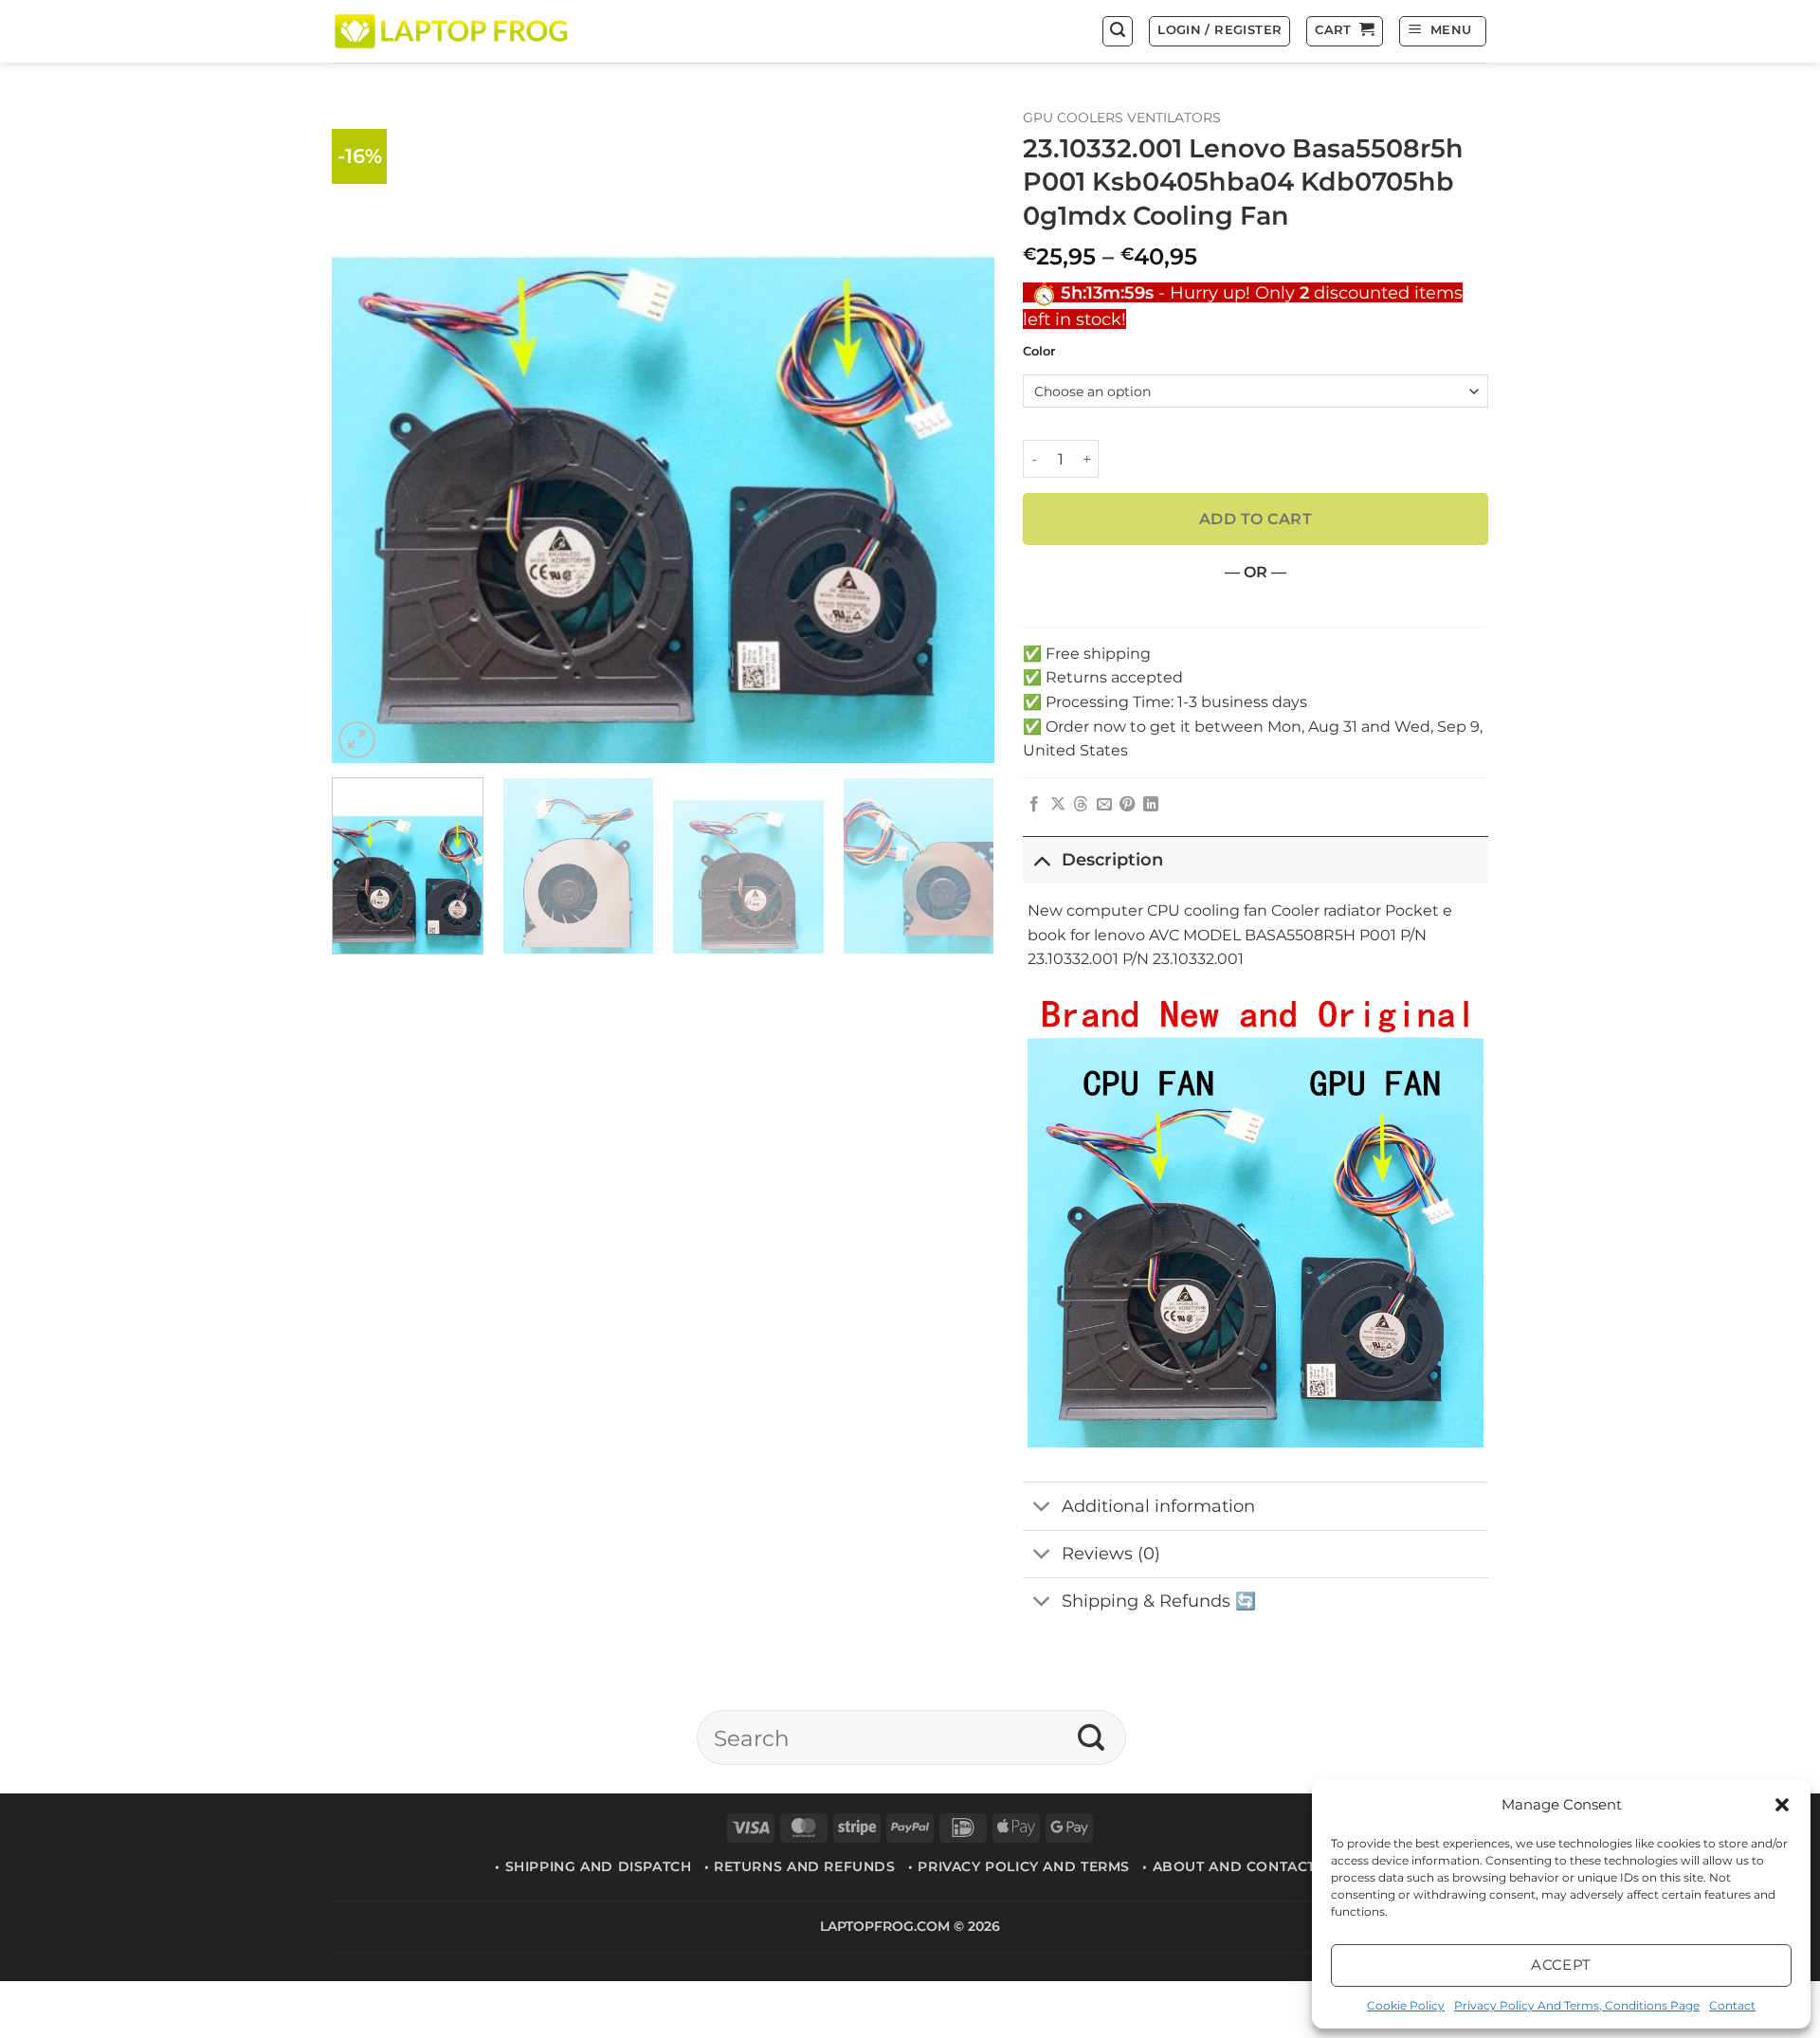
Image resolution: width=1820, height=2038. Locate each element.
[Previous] (369, 432)
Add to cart (1256, 519)
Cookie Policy (1406, 2005)
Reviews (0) (1111, 1553)
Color (1039, 352)
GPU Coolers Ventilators (1122, 118)
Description (1112, 859)
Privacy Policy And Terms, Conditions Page (1577, 2005)
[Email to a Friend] (1104, 805)
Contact (1732, 2005)
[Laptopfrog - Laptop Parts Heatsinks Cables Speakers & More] (453, 31)
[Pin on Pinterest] (1127, 805)
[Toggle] (1041, 859)
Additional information (1158, 1506)
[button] (1782, 1805)
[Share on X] (1058, 805)
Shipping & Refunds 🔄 (1159, 1601)
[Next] (957, 432)
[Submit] (1092, 1738)
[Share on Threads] (1081, 805)
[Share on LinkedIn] (1151, 805)
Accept (1561, 1965)
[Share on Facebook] (1034, 805)
